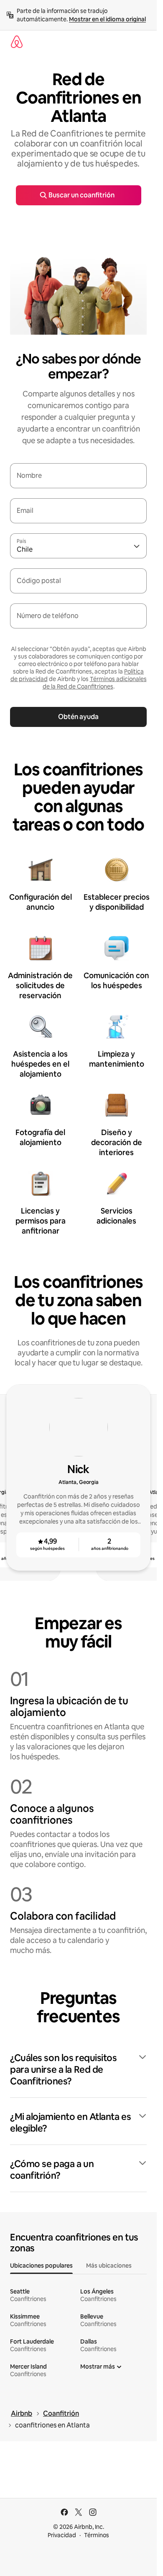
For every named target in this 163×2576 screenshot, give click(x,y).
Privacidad (62, 2535)
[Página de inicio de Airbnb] (17, 42)
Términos (97, 2535)
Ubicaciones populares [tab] (41, 2266)
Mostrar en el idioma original (107, 19)
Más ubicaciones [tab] (109, 2266)
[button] (78, 2070)
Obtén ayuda (78, 717)
